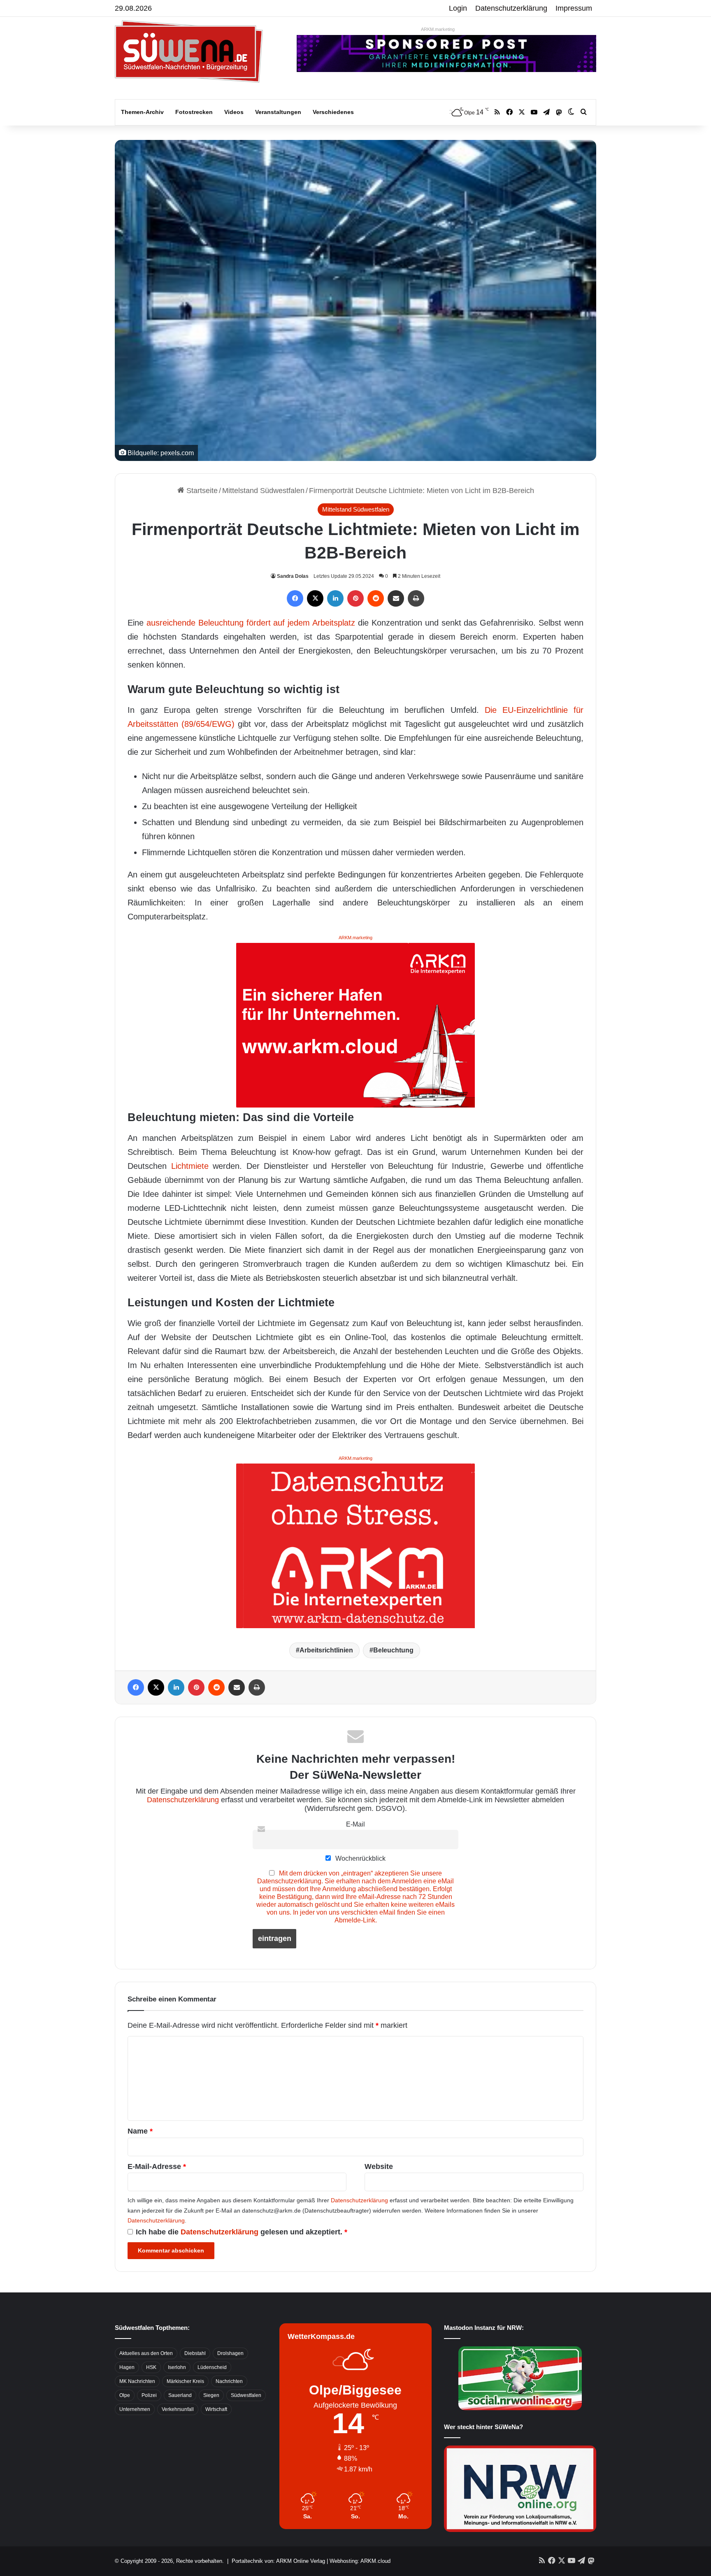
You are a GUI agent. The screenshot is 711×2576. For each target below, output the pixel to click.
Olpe (125, 2395)
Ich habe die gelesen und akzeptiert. (242, 2232)
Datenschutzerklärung (511, 8)
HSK (151, 2367)
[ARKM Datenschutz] (355, 1545)
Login (458, 8)
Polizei (149, 2395)
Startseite (201, 491)
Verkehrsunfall (178, 2409)
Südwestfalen (246, 2395)
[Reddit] (376, 598)
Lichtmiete (190, 1166)
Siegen (211, 2395)
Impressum (574, 8)
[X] (315, 598)
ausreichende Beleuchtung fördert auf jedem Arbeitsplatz (251, 623)
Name (140, 2131)
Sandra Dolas (293, 576)
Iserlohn (177, 2367)
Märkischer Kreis (185, 2381)
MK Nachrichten (137, 2381)
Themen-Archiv (142, 112)
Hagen (127, 2367)
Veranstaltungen (278, 112)
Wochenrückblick (360, 1858)
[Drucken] (416, 598)
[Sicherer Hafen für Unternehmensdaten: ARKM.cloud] (355, 1024)
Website (379, 2166)
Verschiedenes (333, 112)
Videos (234, 112)
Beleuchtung (393, 1650)
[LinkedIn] (335, 598)
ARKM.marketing (438, 29)
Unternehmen (135, 2409)
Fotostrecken (194, 112)
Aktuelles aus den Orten (146, 2353)
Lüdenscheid (212, 2367)
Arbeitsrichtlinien (326, 1650)
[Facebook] (295, 598)
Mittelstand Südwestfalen (263, 491)
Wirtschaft (216, 2409)
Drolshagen (230, 2353)
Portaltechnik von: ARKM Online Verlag (278, 2561)
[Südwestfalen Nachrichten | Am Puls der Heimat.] (189, 51)
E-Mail (355, 1824)
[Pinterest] (355, 598)
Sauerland (180, 2395)
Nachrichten (229, 2381)
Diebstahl (195, 2353)
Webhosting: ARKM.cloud (360, 2561)
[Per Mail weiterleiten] (396, 598)
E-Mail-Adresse (157, 2166)
